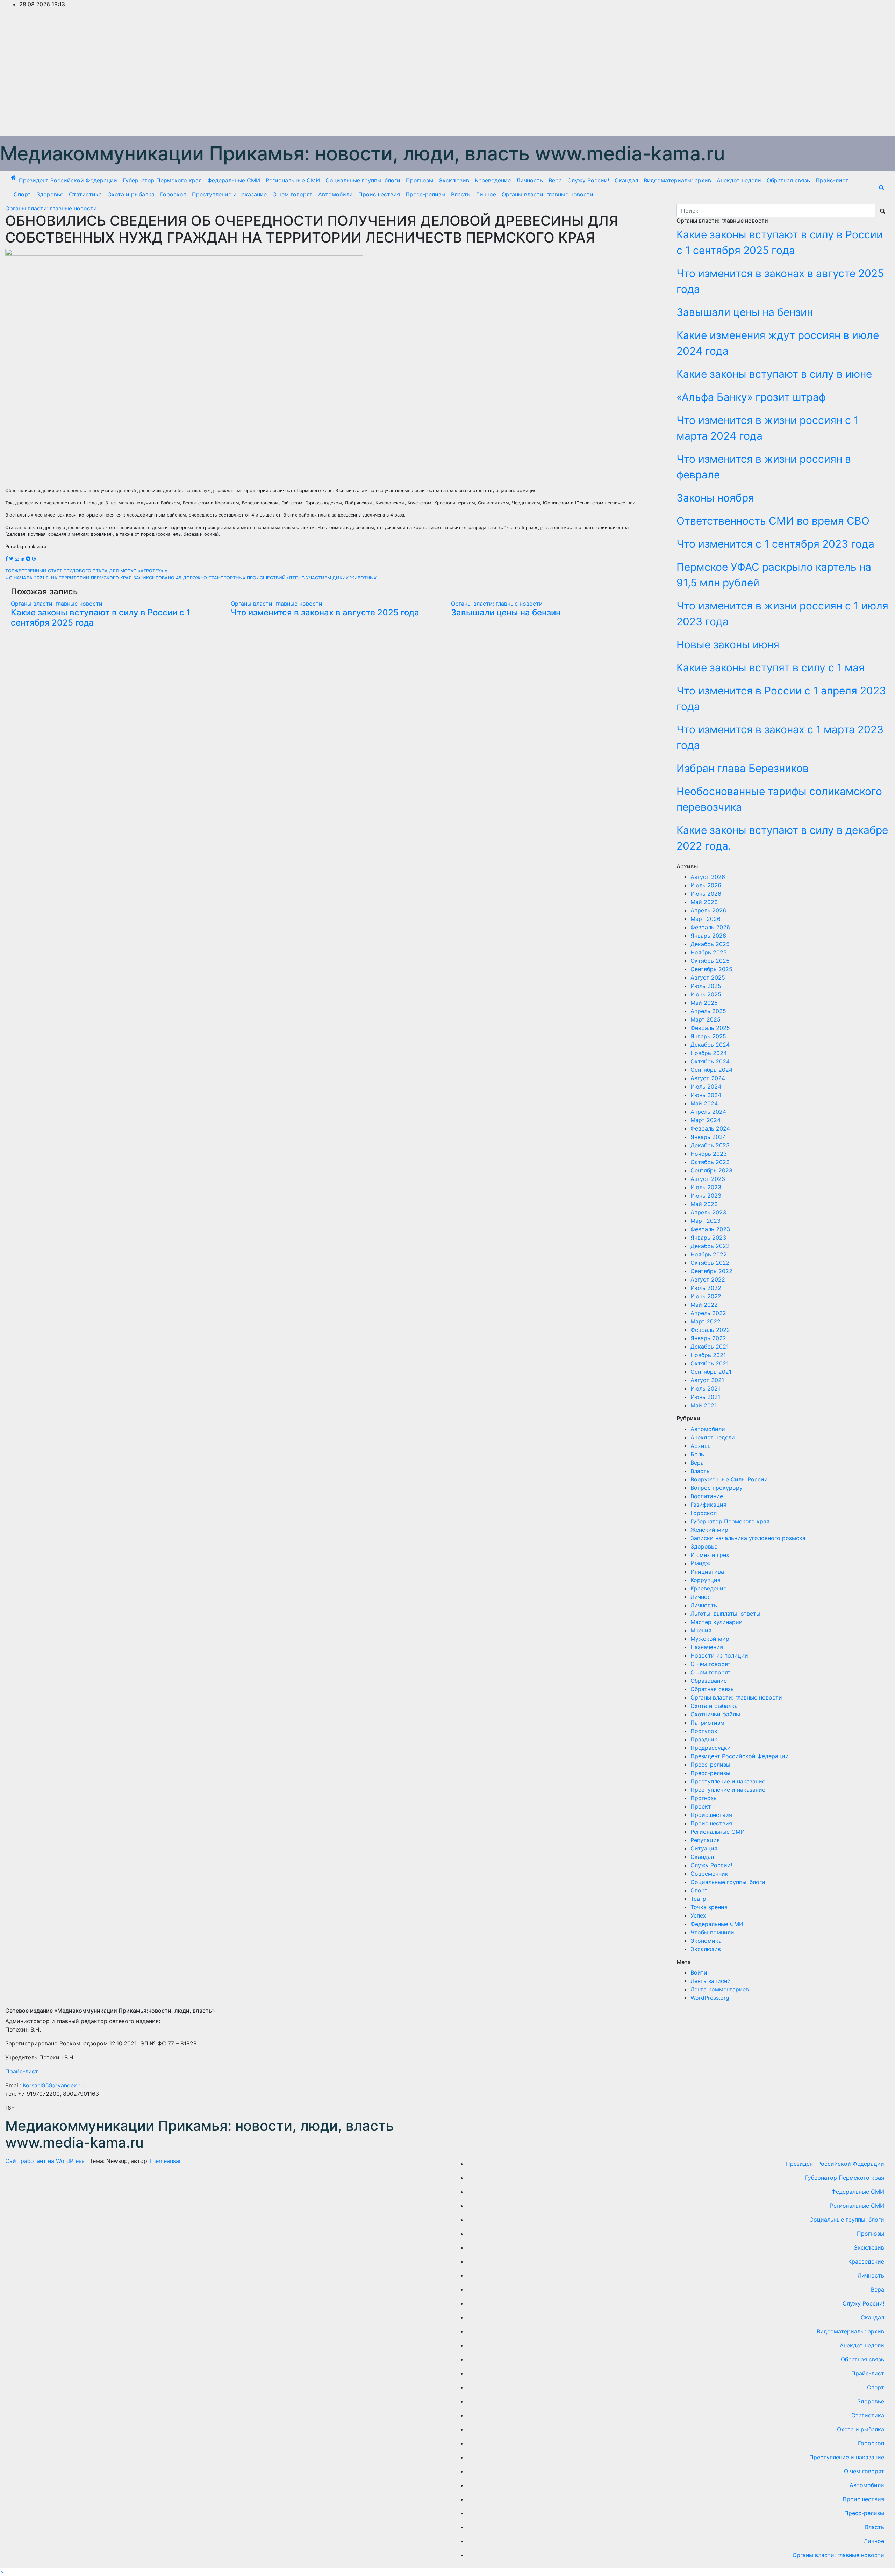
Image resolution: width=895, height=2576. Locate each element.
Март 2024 (706, 1120)
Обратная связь (788, 180)
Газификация (708, 1505)
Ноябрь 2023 (709, 1154)
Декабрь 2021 (710, 1347)
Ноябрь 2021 (708, 1355)
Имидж (700, 1563)
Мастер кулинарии (717, 1622)
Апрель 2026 (708, 910)
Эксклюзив (454, 180)
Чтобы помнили (712, 1932)
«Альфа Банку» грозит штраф (751, 397)
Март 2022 (706, 1321)
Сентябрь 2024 (711, 1070)
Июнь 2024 (706, 1095)
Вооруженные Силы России (729, 1479)
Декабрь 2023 (710, 1145)
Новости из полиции (719, 1655)
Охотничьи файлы (715, 1714)
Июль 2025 (706, 986)
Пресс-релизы (425, 194)
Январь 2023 (708, 1238)
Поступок (704, 1731)
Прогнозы (420, 180)
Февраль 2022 (710, 1330)
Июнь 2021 (705, 1397)
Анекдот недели (739, 180)
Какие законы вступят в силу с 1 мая (771, 668)
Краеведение (493, 180)
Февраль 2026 (710, 927)
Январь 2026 (708, 936)
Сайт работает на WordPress (46, 2161)
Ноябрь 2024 (709, 1053)
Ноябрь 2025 (709, 952)
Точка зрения (709, 1907)
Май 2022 (704, 1305)
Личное (486, 194)
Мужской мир (710, 1639)
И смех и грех (710, 1555)
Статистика (85, 194)
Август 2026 (708, 877)
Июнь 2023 (706, 1196)
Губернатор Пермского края (162, 180)
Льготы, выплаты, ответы (725, 1614)
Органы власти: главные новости (547, 194)
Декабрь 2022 (710, 1246)
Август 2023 (708, 1179)
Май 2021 (704, 1405)
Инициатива (707, 1572)
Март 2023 (706, 1221)
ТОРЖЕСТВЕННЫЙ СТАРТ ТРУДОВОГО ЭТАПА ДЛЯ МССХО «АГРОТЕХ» (85, 571)
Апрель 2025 (708, 1011)
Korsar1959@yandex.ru (53, 2085)
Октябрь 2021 (710, 1363)
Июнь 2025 (706, 994)
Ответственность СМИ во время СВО (773, 521)
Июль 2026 (706, 885)
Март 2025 (706, 1019)
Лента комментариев (720, 1989)
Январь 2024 (708, 1137)
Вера (555, 180)
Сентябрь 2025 (711, 969)
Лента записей (711, 1981)
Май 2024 (704, 1103)
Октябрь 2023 (710, 1162)
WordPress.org (710, 1998)
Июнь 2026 (706, 894)
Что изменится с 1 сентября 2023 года (775, 544)
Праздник (704, 1739)
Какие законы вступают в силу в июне (774, 374)
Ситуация (704, 1848)
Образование (709, 1681)
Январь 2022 (708, 1338)
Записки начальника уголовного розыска (748, 1538)
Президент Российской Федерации (68, 180)
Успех (698, 1915)
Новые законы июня (728, 644)
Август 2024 (708, 1078)
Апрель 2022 (708, 1313)
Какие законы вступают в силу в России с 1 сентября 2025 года (101, 618)
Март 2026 (706, 919)
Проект (701, 1806)
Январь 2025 (708, 1036)
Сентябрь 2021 (711, 1372)
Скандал (626, 180)
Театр (698, 1899)
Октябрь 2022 (710, 1263)
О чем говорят (292, 194)
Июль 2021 (705, 1388)
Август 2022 (708, 1279)
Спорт (22, 194)
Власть (461, 194)
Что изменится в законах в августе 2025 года (325, 612)
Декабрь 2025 (710, 944)
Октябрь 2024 (710, 1061)
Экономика (706, 1941)
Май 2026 (704, 902)
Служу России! (588, 180)
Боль (697, 1454)
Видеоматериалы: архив (677, 180)
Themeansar (165, 2161)
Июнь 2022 (706, 1296)
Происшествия (379, 194)
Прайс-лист (832, 180)
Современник (709, 1874)
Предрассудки (711, 1748)
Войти (699, 1972)
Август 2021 (707, 1380)
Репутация (705, 1840)
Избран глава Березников (743, 768)
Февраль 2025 (710, 1028)
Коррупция (706, 1580)
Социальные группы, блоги (363, 180)
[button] (882, 187)
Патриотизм (707, 1723)
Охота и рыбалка (131, 194)
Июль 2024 (706, 1087)
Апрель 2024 (708, 1112)
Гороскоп (173, 194)
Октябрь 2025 (710, 961)
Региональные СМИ (293, 180)
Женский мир (709, 1530)
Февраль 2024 (710, 1128)
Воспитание (707, 1496)
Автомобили (335, 194)
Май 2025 (704, 1003)
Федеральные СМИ (234, 180)
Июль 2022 (706, 1288)
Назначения (707, 1647)
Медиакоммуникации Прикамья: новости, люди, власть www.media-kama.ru (363, 153)
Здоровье (50, 194)
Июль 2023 (706, 1187)
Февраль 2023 (710, 1229)
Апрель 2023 (708, 1212)
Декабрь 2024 (710, 1045)
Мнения (701, 1630)
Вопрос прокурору (717, 1488)
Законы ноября (715, 498)
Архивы (701, 1446)
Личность (530, 180)
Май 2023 (704, 1204)
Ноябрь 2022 (709, 1254)
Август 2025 (708, 977)
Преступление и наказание (229, 194)
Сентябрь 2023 (711, 1170)
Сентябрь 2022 (711, 1271)
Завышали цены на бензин (506, 612)
